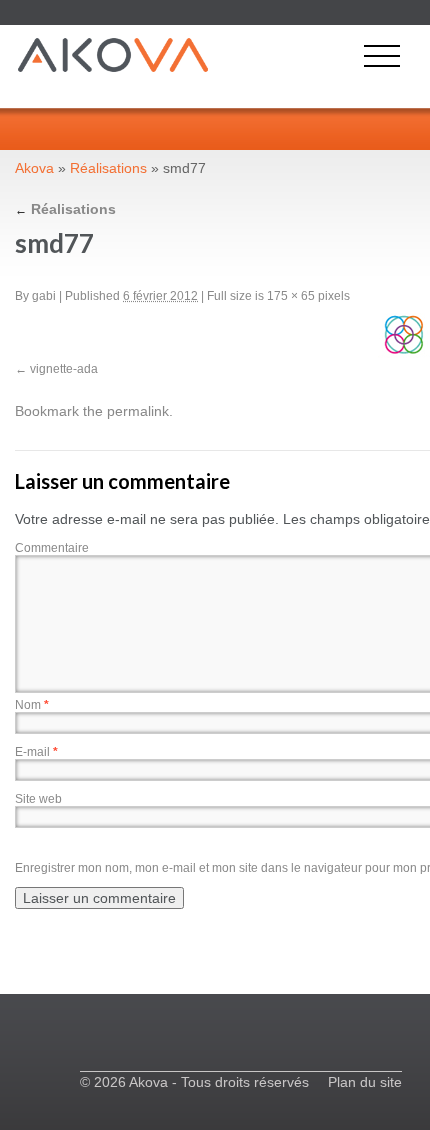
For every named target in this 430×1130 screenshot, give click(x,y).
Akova (34, 168)
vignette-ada (64, 369)
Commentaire (52, 548)
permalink (138, 411)
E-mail (36, 752)
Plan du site (365, 1082)
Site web (38, 799)
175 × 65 (291, 296)
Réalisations (108, 168)
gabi (44, 296)
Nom (32, 705)
